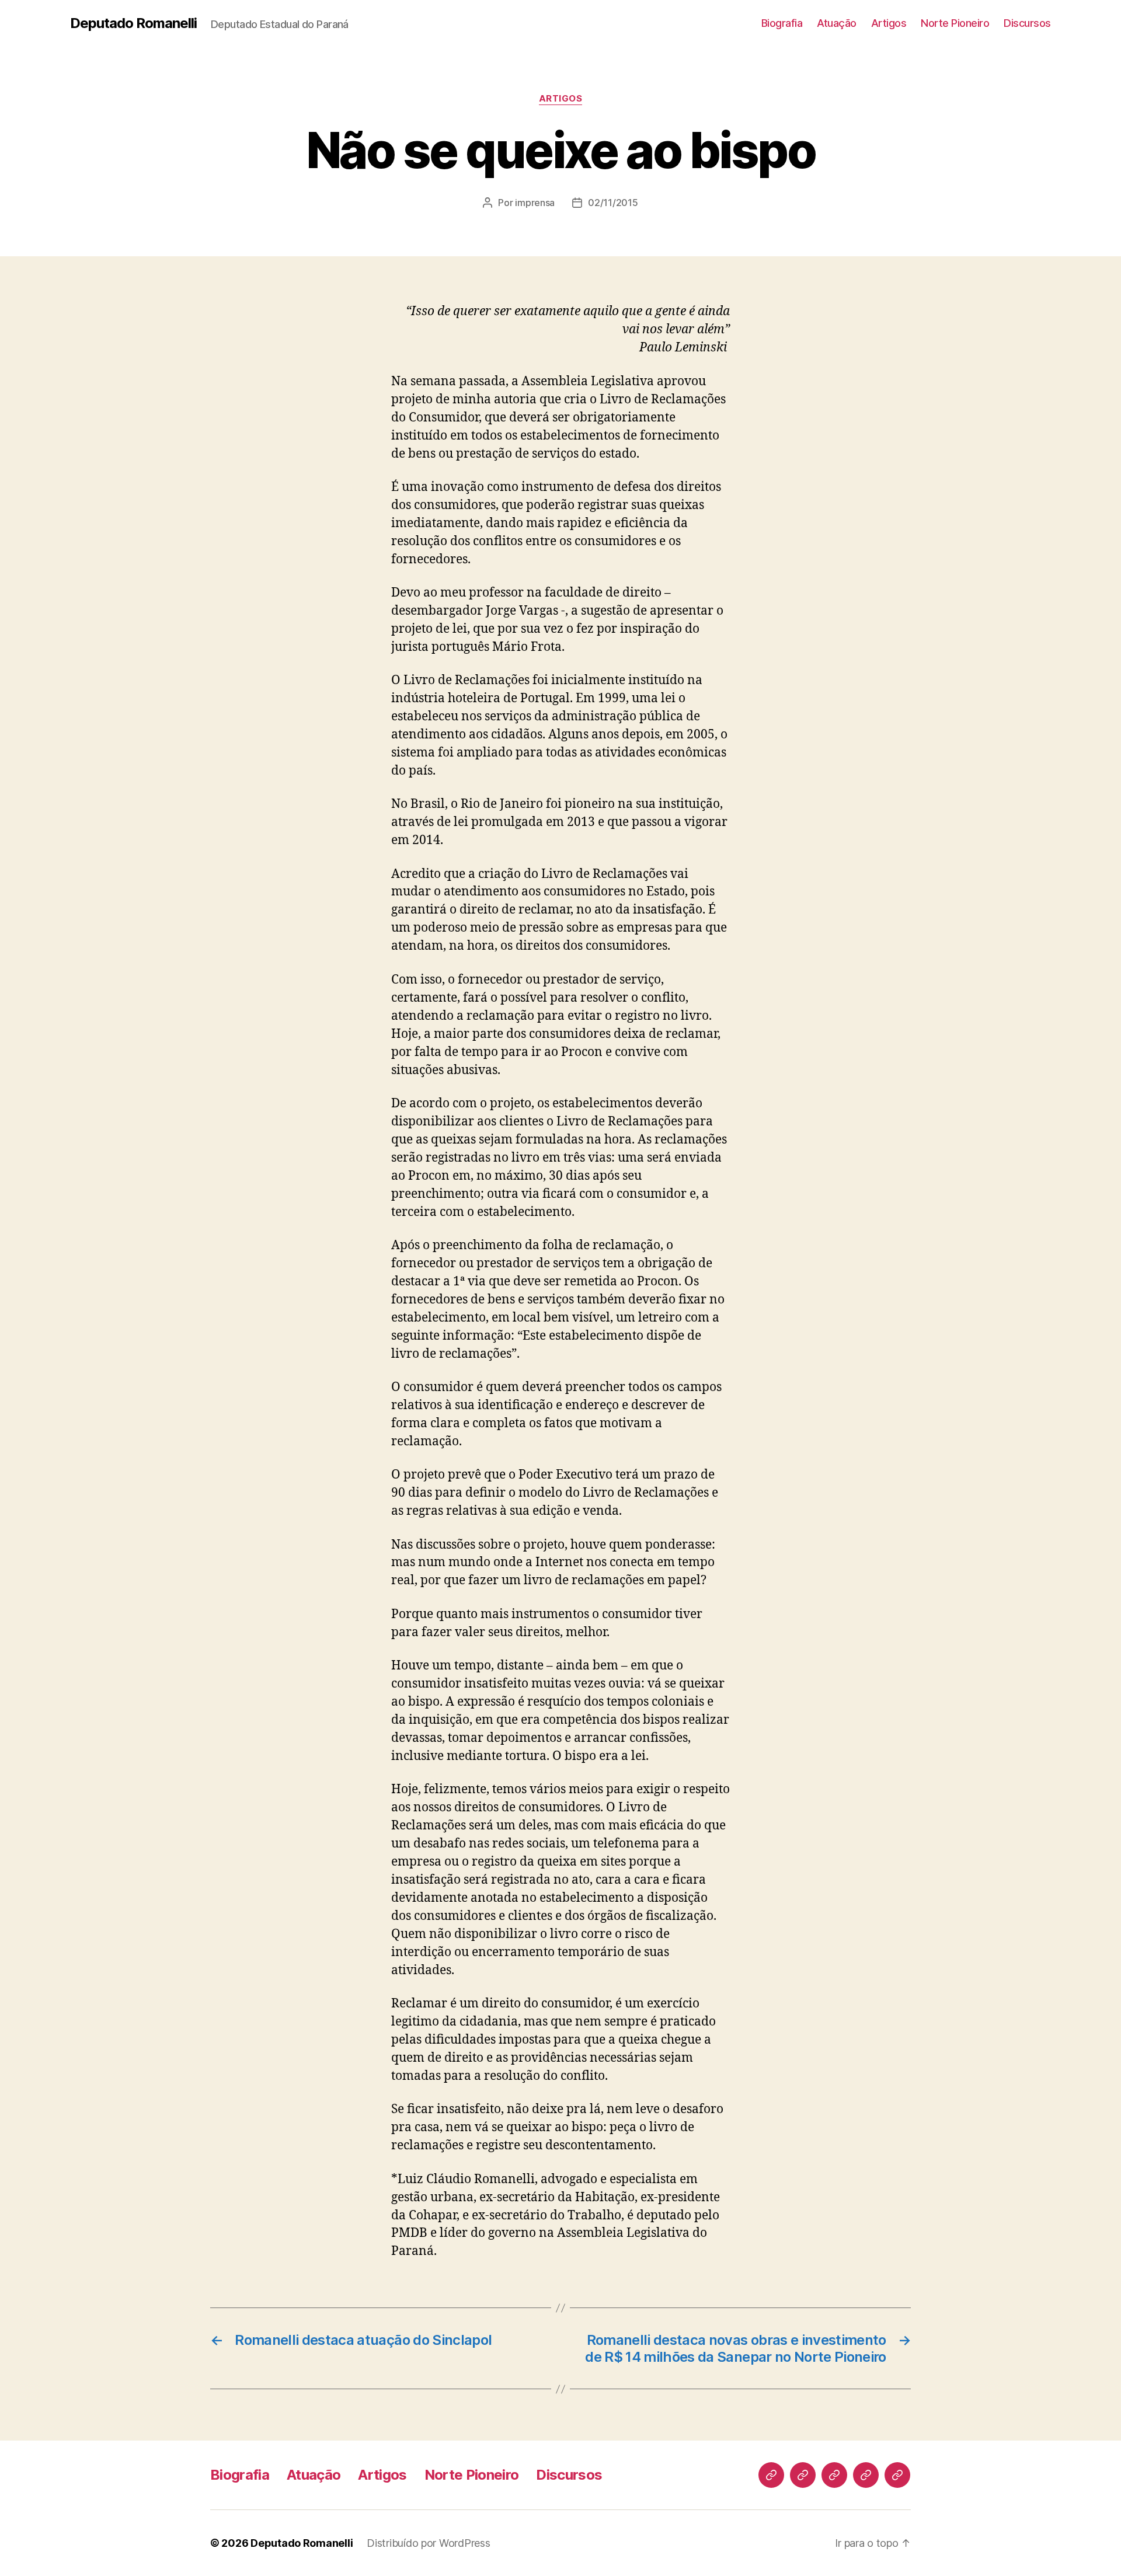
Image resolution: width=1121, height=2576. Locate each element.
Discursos (1027, 23)
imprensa (535, 203)
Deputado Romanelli (133, 23)
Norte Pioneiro (955, 23)
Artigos (889, 23)
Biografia (782, 23)
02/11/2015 (613, 203)
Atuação (837, 23)
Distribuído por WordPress (428, 2543)
